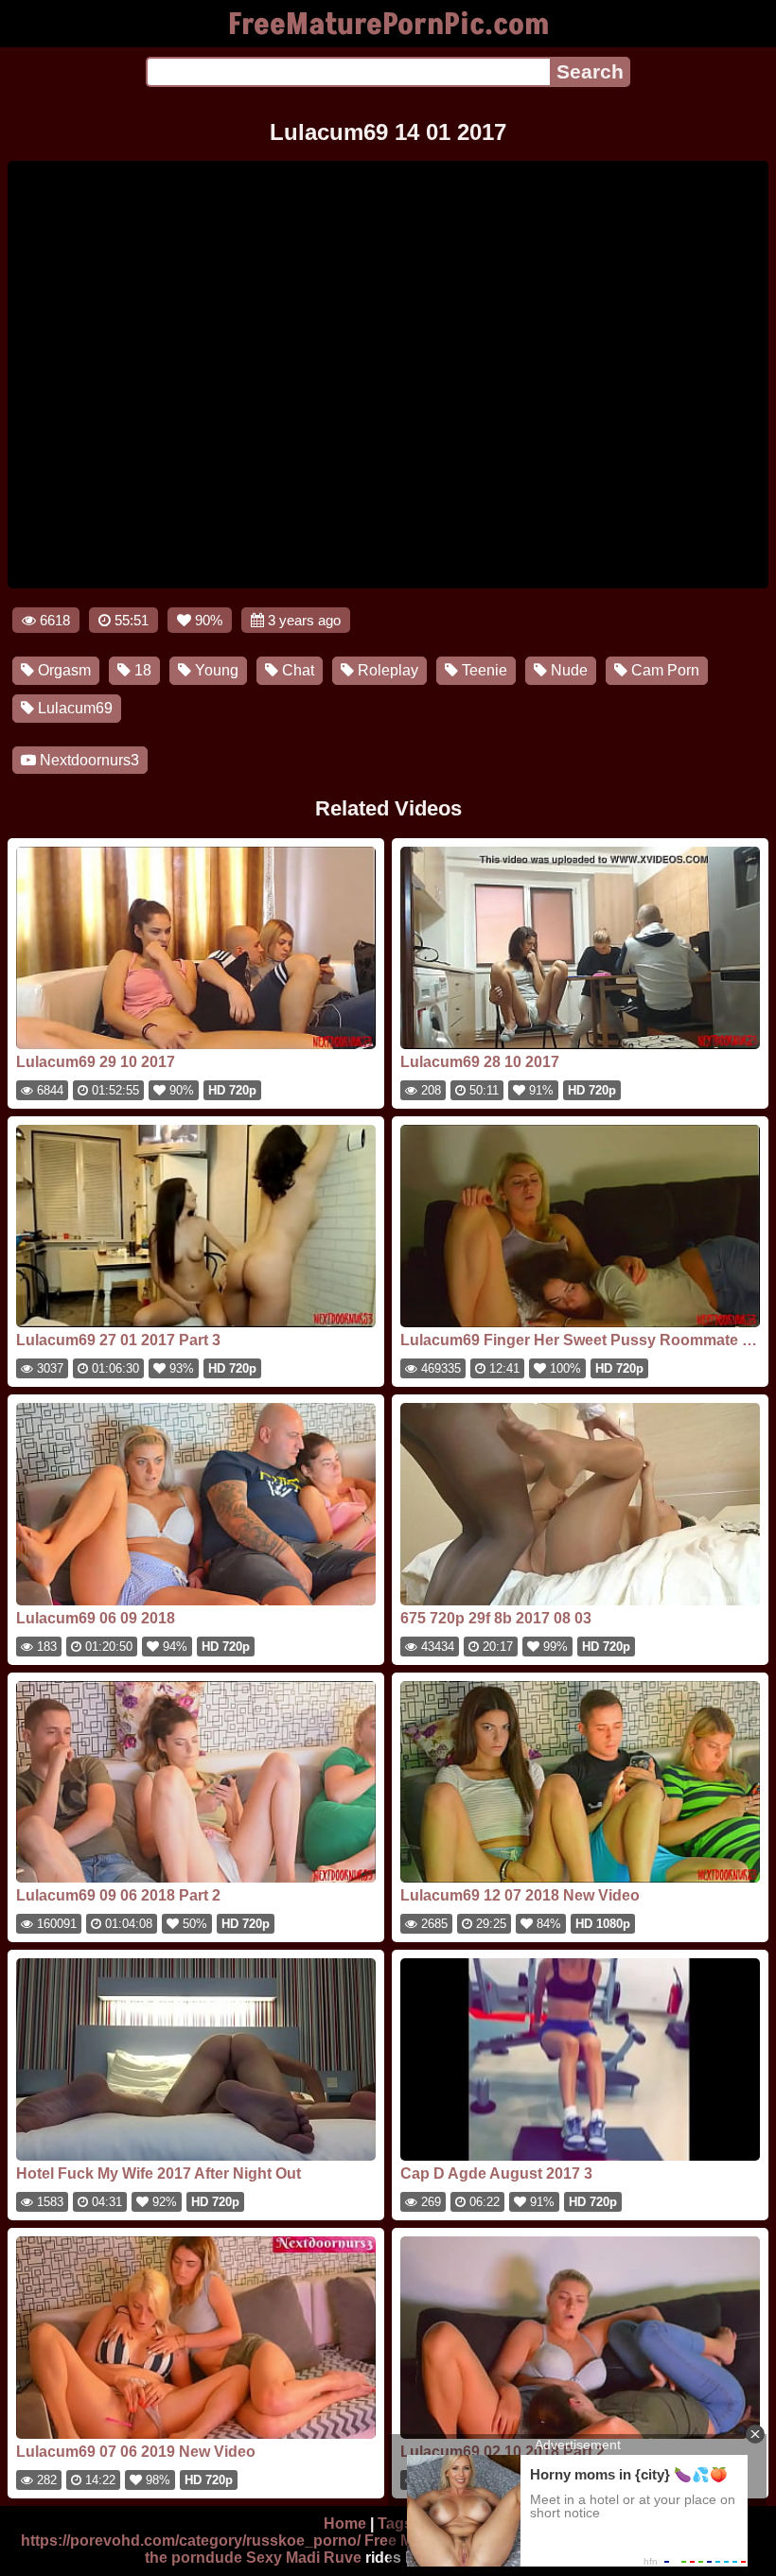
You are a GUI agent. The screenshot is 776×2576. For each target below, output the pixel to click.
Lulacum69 (73, 708)
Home (345, 2523)
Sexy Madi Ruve (304, 2558)
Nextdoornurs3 (88, 760)
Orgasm (62, 670)
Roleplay (386, 670)
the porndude (194, 2558)
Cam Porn (663, 670)
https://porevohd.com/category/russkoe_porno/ (191, 2541)
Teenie (483, 670)
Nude (567, 670)
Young (215, 670)
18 (141, 670)
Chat (296, 670)
